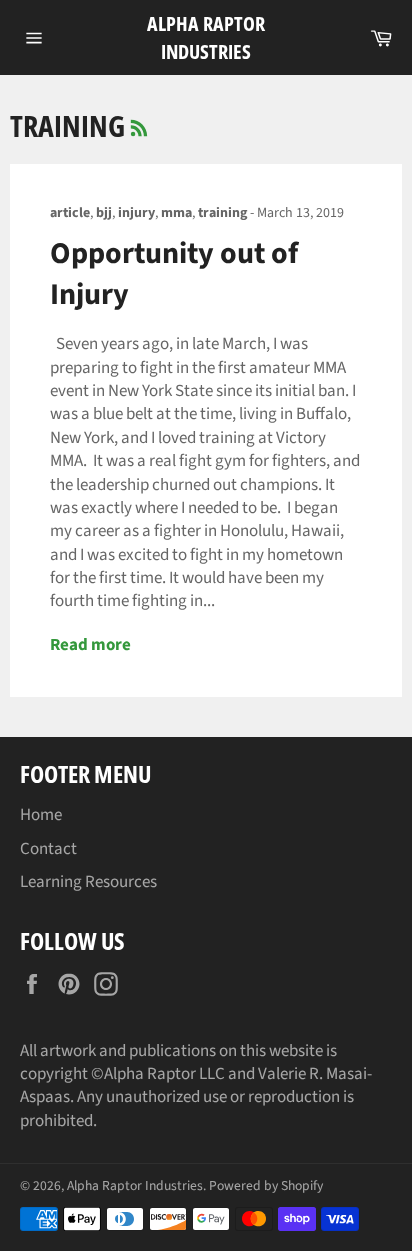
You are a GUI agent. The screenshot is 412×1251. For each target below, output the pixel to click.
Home (41, 815)
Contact (48, 849)
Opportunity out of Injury (174, 274)
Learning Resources (88, 882)
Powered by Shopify (266, 1185)
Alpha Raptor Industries (206, 37)
